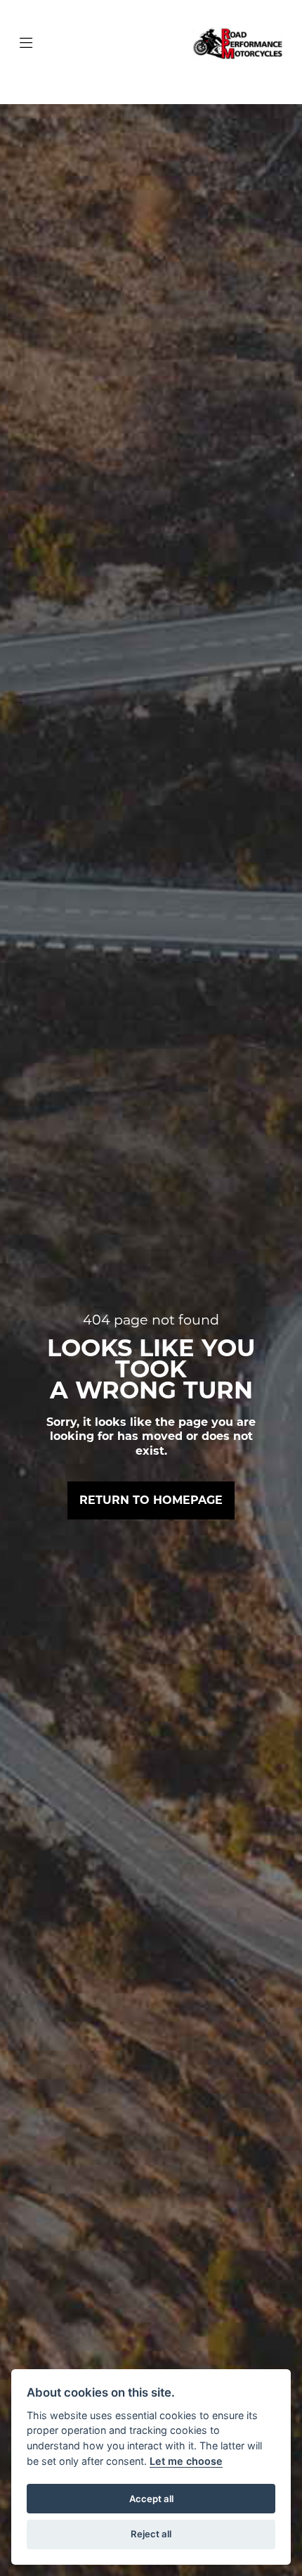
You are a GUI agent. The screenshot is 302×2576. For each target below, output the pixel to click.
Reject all (151, 2534)
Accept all (151, 2499)
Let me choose (186, 2461)
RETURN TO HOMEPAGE (151, 1500)
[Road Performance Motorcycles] (238, 43)
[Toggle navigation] (26, 44)
